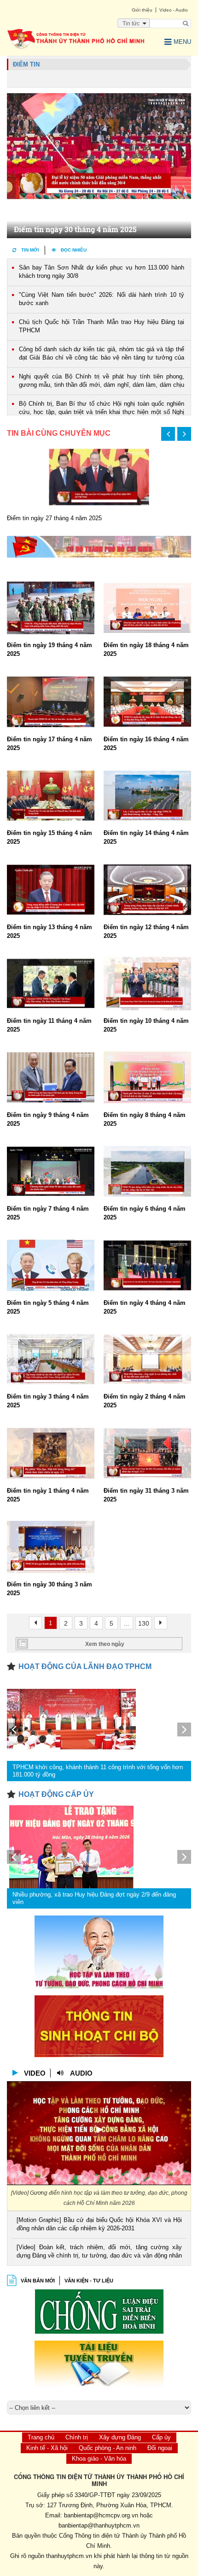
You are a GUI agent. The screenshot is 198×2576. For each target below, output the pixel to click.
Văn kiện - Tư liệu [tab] (89, 2281)
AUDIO (81, 2073)
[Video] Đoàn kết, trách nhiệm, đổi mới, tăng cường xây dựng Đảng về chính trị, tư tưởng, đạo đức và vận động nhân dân (99, 2252)
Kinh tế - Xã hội (47, 2448)
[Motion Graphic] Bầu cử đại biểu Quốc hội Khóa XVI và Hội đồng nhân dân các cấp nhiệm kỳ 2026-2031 (99, 2224)
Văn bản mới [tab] (38, 2281)
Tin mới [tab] (30, 250)
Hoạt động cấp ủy (56, 1794)
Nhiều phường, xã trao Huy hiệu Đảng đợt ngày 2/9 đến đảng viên (94, 1898)
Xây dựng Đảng (120, 2437)
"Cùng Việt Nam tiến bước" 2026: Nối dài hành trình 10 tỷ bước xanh (102, 299)
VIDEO (35, 2073)
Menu (182, 42)
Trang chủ (41, 2437)
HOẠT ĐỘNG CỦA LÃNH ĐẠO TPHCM (85, 1666)
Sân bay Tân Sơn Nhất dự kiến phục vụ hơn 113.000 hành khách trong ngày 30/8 (102, 272)
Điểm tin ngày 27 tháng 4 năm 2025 (54, 518)
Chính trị (77, 2437)
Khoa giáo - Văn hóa (99, 2459)
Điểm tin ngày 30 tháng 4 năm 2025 (75, 229)
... (127, 1623)
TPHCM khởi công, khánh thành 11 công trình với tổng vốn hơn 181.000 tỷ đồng (98, 1771)
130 (144, 1623)
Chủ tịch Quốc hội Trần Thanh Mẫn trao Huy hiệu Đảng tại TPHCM (102, 326)
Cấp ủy (161, 2437)
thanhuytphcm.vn (69, 2556)
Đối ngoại (160, 2448)
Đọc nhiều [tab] (74, 250)
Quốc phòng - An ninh (108, 2448)
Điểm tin (26, 64)
